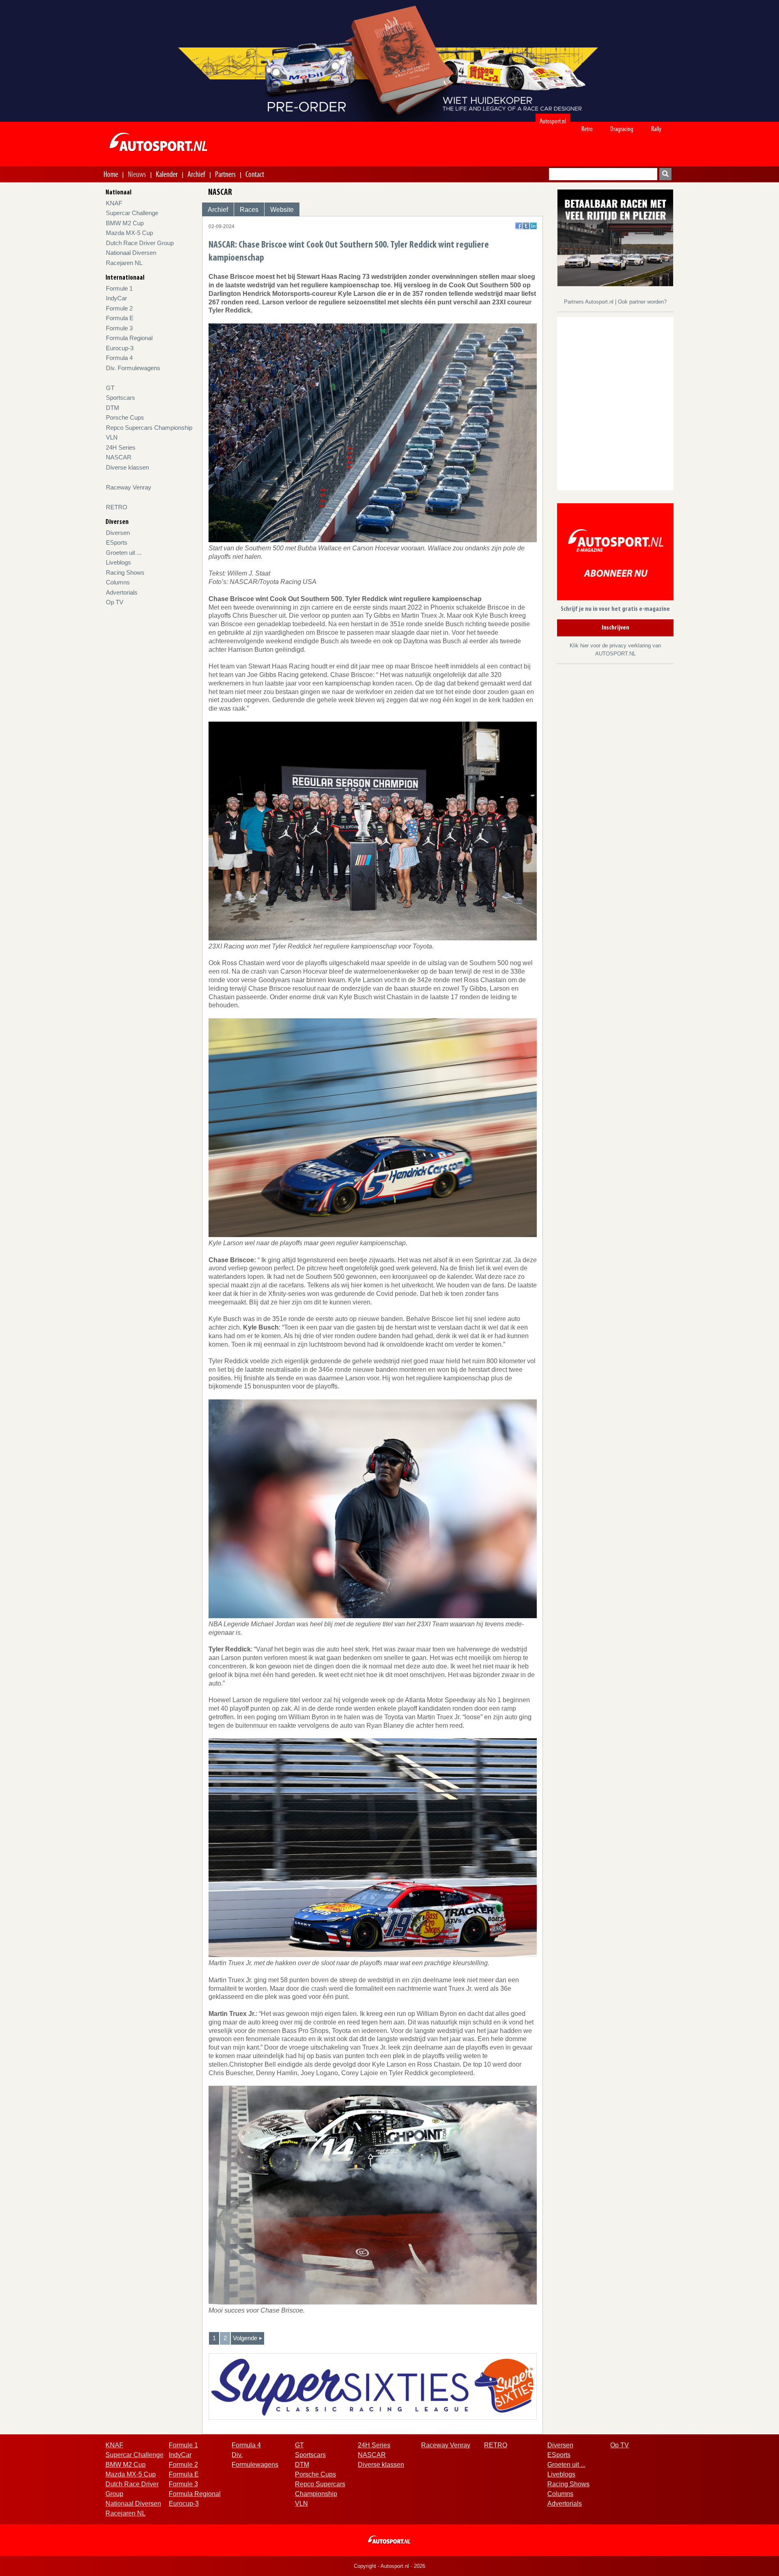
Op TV (115, 602)
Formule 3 (119, 328)
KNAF (114, 203)
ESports (117, 542)
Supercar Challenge (132, 213)
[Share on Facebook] (519, 226)
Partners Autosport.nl (590, 302)
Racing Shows (125, 572)
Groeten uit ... (124, 553)
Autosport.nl (553, 121)
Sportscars (121, 398)
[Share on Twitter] (526, 226)
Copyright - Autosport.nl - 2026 (389, 2566)
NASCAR (119, 457)
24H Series (121, 447)
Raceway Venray (129, 487)
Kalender (167, 174)
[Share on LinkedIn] (533, 226)
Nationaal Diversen (131, 253)
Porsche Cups (125, 417)
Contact (255, 174)
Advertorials (122, 592)
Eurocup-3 (120, 348)
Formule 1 (119, 288)
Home (111, 174)
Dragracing (622, 129)
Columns (118, 582)
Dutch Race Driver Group (140, 243)
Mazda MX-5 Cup (129, 233)
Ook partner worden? (642, 302)
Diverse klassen (127, 467)
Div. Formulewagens (133, 368)
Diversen (118, 533)
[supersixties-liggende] (373, 2386)
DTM (113, 408)
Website (282, 210)
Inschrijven (615, 628)
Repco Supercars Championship (149, 428)
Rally (656, 129)
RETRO (117, 507)
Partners (225, 174)
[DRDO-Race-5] (615, 237)
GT (110, 388)
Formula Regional (129, 338)
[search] (665, 174)
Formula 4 (119, 358)
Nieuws (137, 174)
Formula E (120, 318)
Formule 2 (119, 308)
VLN (112, 437)
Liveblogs (118, 562)
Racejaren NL (124, 263)
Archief (196, 174)
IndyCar (116, 298)
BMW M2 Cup (125, 223)
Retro (587, 129)
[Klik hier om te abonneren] (615, 553)
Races (249, 210)
